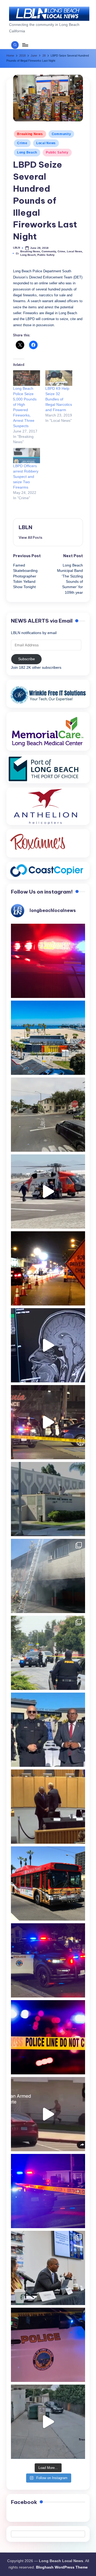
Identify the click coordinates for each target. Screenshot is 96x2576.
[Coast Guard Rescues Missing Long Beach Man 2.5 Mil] (48, 1191)
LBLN (25, 527)
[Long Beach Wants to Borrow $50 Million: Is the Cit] (48, 1499)
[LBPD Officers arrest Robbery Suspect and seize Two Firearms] (27, 456)
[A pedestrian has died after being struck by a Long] (48, 1883)
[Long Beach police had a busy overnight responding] (48, 1960)
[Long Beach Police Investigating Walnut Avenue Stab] (48, 2037)
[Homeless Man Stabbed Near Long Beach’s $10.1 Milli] (48, 1038)
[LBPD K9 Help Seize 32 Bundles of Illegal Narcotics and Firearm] (59, 378)
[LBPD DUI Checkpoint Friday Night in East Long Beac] (48, 1268)
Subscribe (27, 659)
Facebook (24, 2502)
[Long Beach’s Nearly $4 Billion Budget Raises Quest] (48, 1807)
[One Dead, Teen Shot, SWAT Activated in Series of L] (48, 2191)
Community (61, 134)
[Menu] (25, 45)
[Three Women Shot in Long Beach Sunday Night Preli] (48, 1422)
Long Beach (27, 152)
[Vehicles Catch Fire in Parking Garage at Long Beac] (48, 1576)
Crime (22, 143)
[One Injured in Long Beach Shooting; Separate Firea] (48, 2345)
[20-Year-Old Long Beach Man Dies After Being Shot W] (48, 1115)
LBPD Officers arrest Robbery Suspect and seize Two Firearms (26, 477)
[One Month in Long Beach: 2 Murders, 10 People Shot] (48, 1653)
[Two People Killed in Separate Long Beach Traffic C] (48, 961)
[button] (31, 537)
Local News (46, 143)
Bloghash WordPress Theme (62, 2567)
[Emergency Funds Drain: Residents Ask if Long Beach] (48, 2268)
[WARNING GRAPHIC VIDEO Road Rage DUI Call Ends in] (48, 2114)
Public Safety (57, 152)
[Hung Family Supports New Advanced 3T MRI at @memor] (48, 1345)
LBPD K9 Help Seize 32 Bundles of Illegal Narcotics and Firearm (59, 399)
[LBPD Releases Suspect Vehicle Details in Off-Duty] (48, 2422)
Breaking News (30, 134)
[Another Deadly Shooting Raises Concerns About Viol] (48, 1730)
